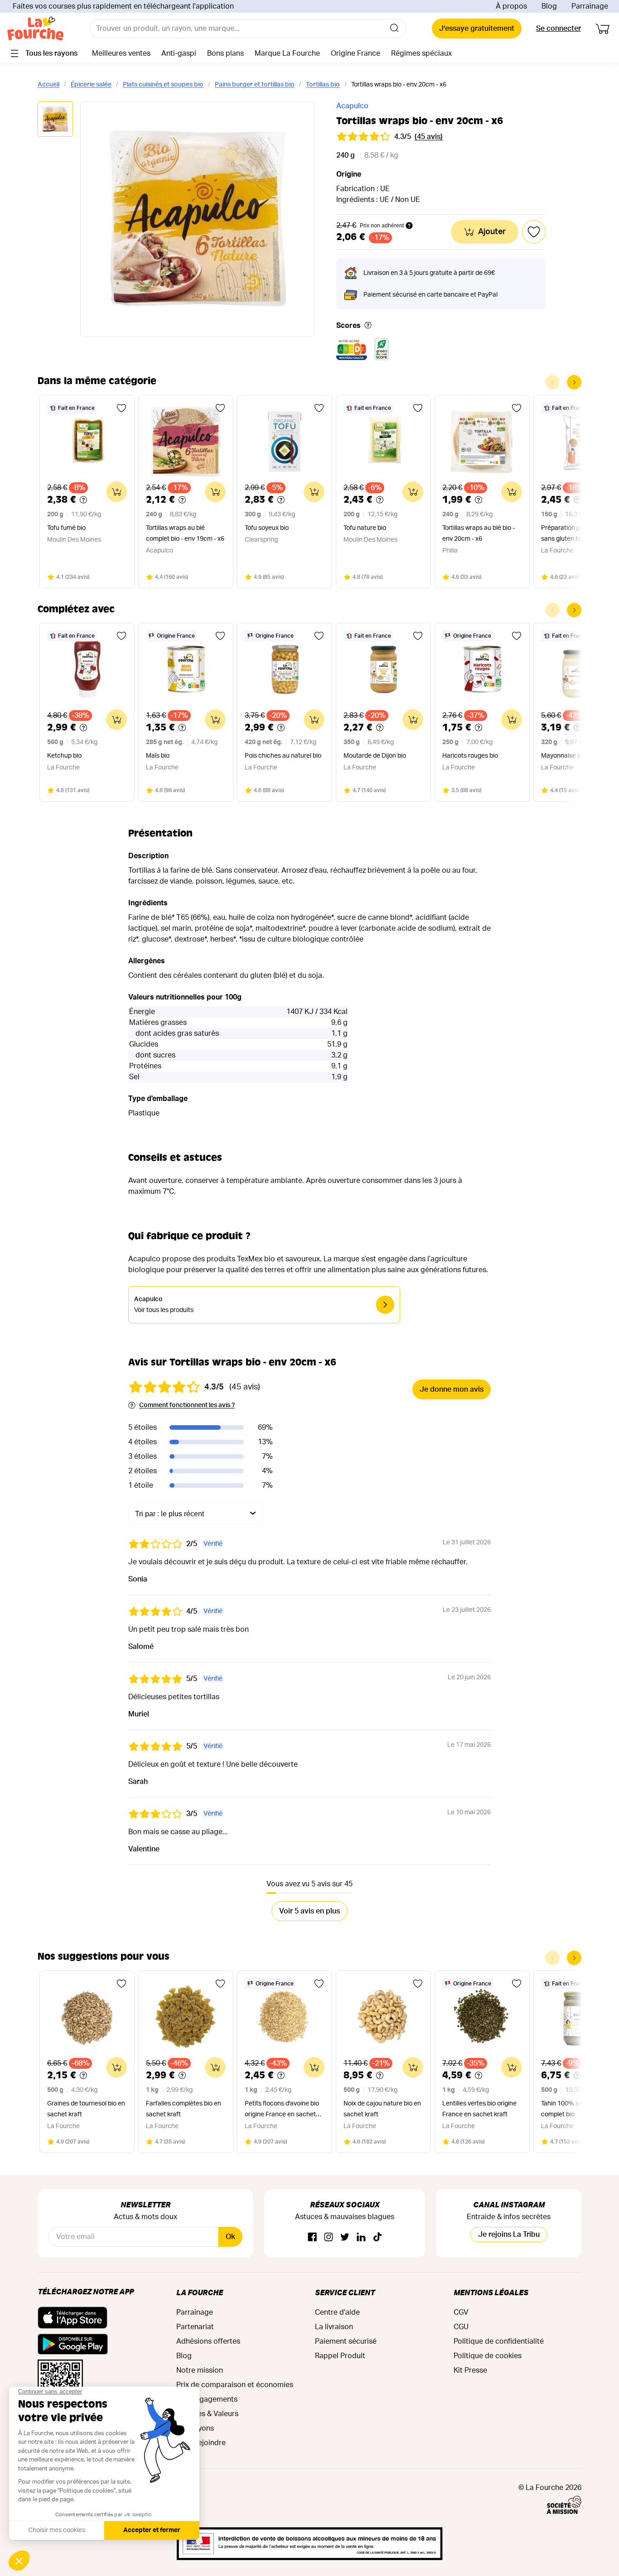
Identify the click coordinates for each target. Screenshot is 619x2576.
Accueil (48, 85)
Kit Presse (470, 2370)
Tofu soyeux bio (267, 528)
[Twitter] (345, 2237)
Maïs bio (158, 756)
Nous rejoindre (201, 2443)
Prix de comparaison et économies (235, 2385)
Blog (549, 6)
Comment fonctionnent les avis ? (187, 1405)
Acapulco (352, 106)
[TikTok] (377, 2237)
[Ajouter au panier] (116, 492)
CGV (461, 2312)
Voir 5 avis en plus (309, 1911)
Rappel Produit (340, 2356)
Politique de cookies (488, 2356)
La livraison (334, 2327)
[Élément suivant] (574, 382)
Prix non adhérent (382, 226)
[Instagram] (329, 2237)
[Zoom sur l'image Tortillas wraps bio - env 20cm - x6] (197, 219)
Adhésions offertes (208, 2341)
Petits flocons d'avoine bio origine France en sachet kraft (282, 2110)
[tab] (55, 120)
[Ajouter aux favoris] (121, 408)
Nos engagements (207, 2399)
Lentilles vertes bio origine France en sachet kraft (479, 2109)
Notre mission (200, 2370)
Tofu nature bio (365, 528)
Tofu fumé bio (66, 528)
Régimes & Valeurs (207, 2414)
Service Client (345, 2292)
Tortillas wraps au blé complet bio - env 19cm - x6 (185, 533)
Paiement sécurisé (346, 2341)
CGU (461, 2327)
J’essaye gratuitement (477, 29)
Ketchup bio (64, 756)
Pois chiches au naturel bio (283, 756)
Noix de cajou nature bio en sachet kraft (382, 2109)
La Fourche (200, 2292)
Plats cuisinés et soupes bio (163, 85)
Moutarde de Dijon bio (375, 756)
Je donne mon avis (452, 1389)
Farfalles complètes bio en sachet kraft (184, 2109)
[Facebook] (312, 2237)
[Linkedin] (361, 2237)
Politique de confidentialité (499, 2341)
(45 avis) (429, 137)
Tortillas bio (323, 85)
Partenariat (195, 2327)
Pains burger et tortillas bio (255, 85)
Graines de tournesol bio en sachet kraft (86, 2109)
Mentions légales (491, 2292)
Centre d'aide (337, 2312)
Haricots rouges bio (470, 756)
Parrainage (590, 6)
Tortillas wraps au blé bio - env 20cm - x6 (479, 533)
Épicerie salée (91, 85)
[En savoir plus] (368, 326)
